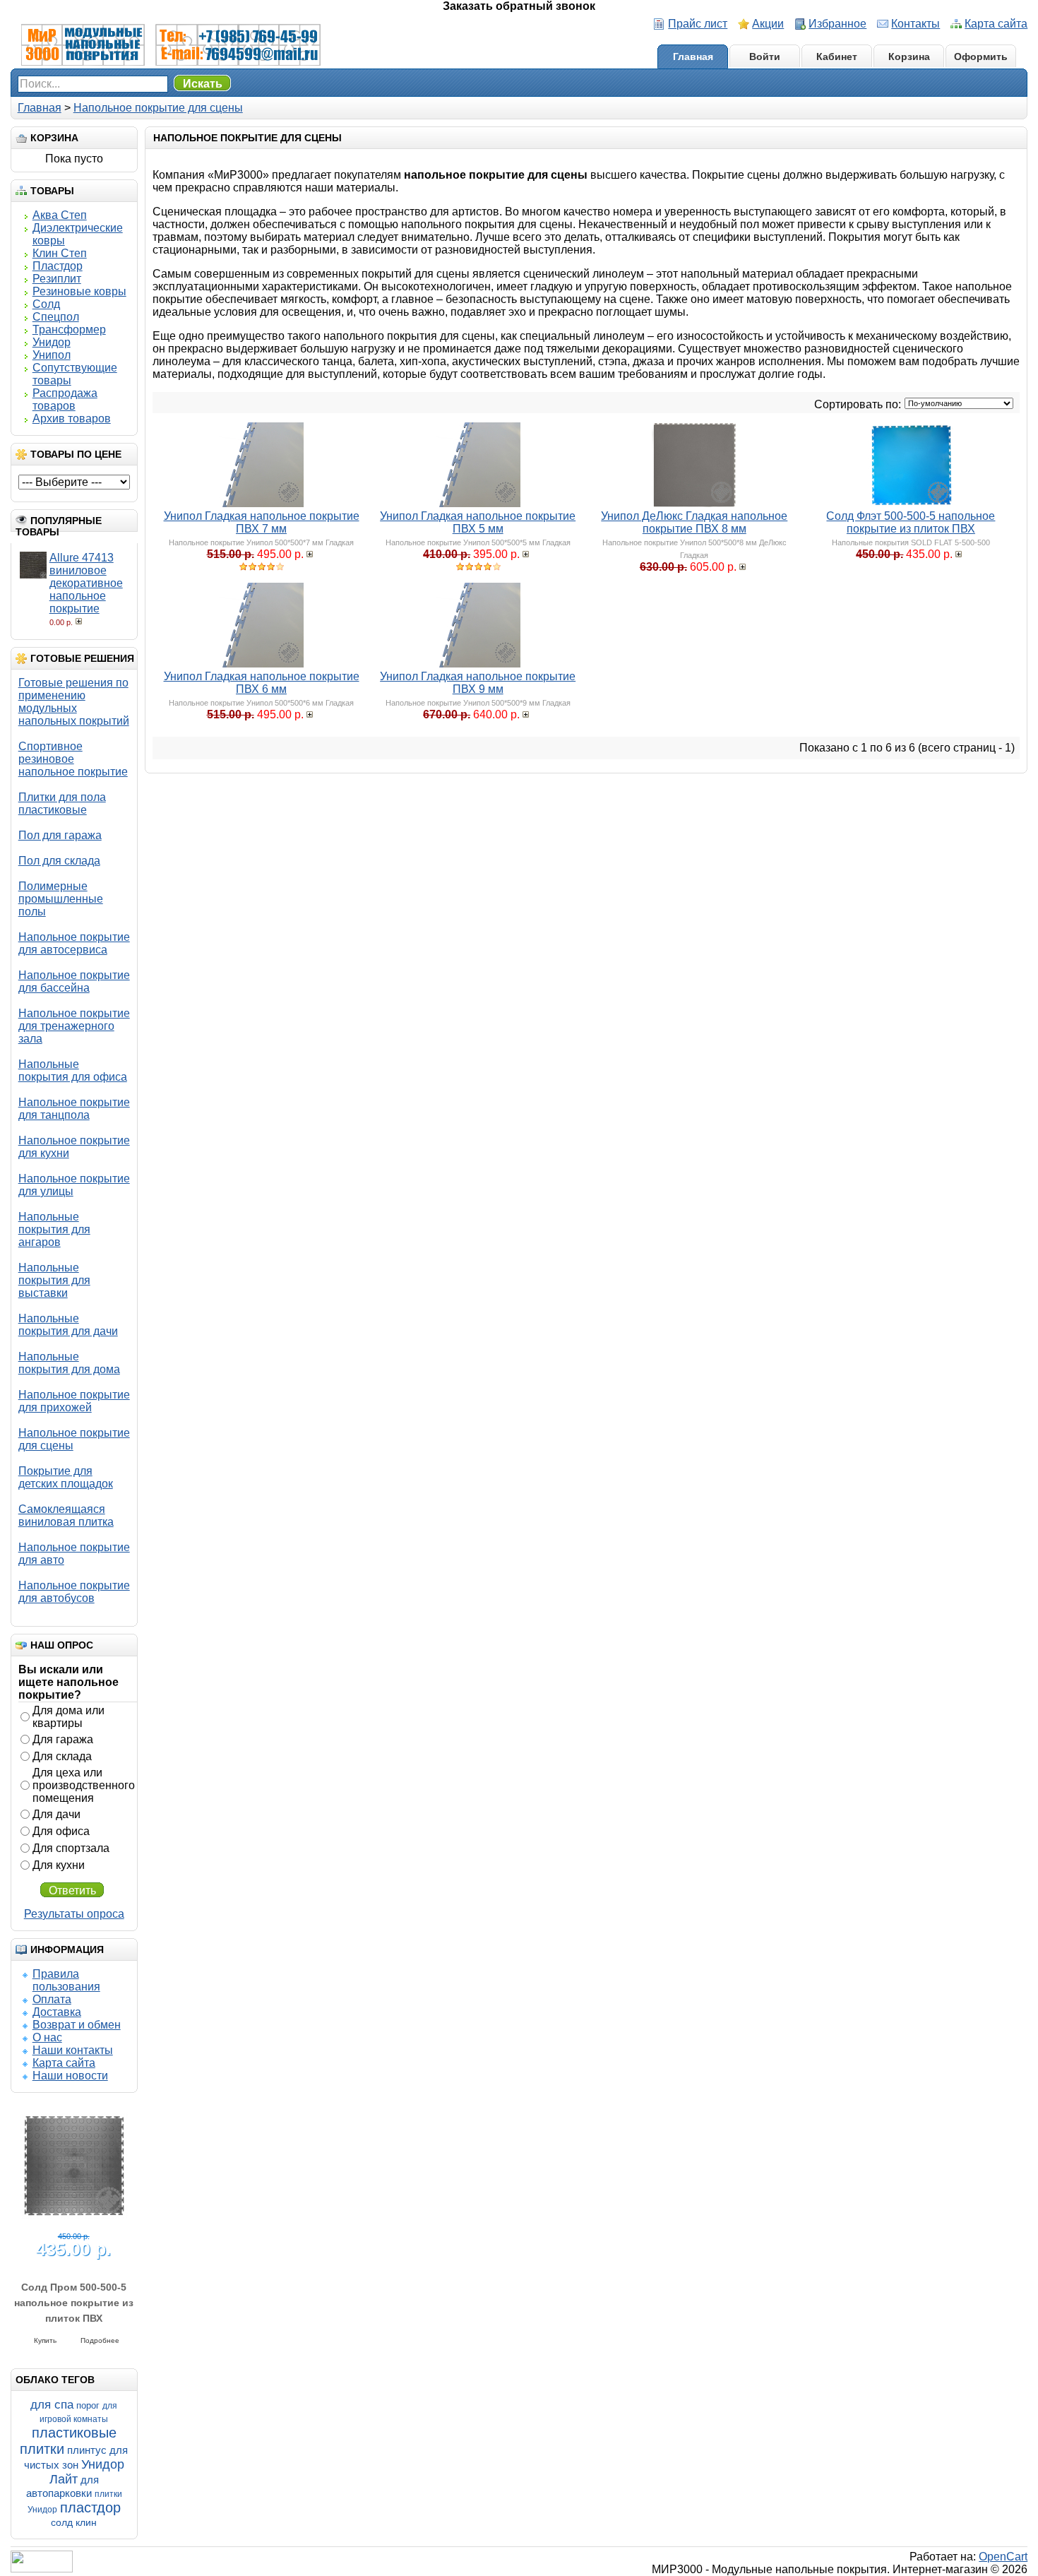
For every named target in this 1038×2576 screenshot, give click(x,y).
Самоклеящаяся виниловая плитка (66, 1515)
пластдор (90, 2507)
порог (88, 2405)
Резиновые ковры (79, 291)
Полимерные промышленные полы (61, 899)
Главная (693, 57)
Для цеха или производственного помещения (84, 1785)
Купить (45, 2337)
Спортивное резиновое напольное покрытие (73, 759)
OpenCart (1003, 2557)
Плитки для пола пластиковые (62, 803)
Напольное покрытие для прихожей (74, 1401)
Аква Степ (60, 215)
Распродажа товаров (65, 399)
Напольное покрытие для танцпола (74, 1109)
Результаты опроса (74, 1914)
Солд (46, 304)
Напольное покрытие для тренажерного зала (74, 1026)
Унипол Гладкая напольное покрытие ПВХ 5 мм (478, 522)
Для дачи (56, 1814)
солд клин (74, 2522)
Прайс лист (698, 24)
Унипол (52, 355)
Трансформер (69, 330)
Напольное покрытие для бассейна (74, 981)
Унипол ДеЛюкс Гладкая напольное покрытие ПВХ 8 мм (694, 522)
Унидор (52, 342)
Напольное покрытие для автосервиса (74, 943)
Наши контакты (73, 2050)
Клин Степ (60, 253)
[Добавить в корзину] (80, 621)
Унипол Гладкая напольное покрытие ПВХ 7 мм (262, 522)
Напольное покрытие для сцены (158, 108)
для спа (52, 2405)
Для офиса (61, 1831)
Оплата (52, 1999)
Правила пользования (66, 1980)
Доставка (57, 2012)
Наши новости (70, 2076)
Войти (765, 57)
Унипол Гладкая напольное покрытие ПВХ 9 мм (478, 683)
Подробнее (100, 2337)
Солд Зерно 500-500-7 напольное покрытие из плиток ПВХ (74, 2299)
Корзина (909, 57)
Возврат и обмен (77, 2025)
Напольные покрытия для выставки (54, 1280)
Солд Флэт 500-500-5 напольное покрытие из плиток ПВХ (911, 522)
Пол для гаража (60, 835)
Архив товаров (72, 419)
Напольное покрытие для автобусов (74, 1592)
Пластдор (58, 266)
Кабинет (837, 57)
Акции (768, 24)
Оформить (981, 57)
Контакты (915, 24)
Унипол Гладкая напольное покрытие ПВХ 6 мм (262, 683)
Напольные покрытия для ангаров (54, 1229)
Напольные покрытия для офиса (73, 1070)
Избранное (837, 24)
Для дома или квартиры (68, 1717)
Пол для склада (59, 861)
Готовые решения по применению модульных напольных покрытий (74, 702)
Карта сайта (996, 24)
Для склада (62, 1756)
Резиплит (57, 279)
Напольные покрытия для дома (69, 1363)
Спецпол (56, 317)
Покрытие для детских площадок (66, 1477)
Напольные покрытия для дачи (68, 1325)
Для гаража (63, 1739)
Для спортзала (71, 1848)
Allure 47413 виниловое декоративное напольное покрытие (86, 583)
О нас (47, 2037)
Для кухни (59, 1865)
